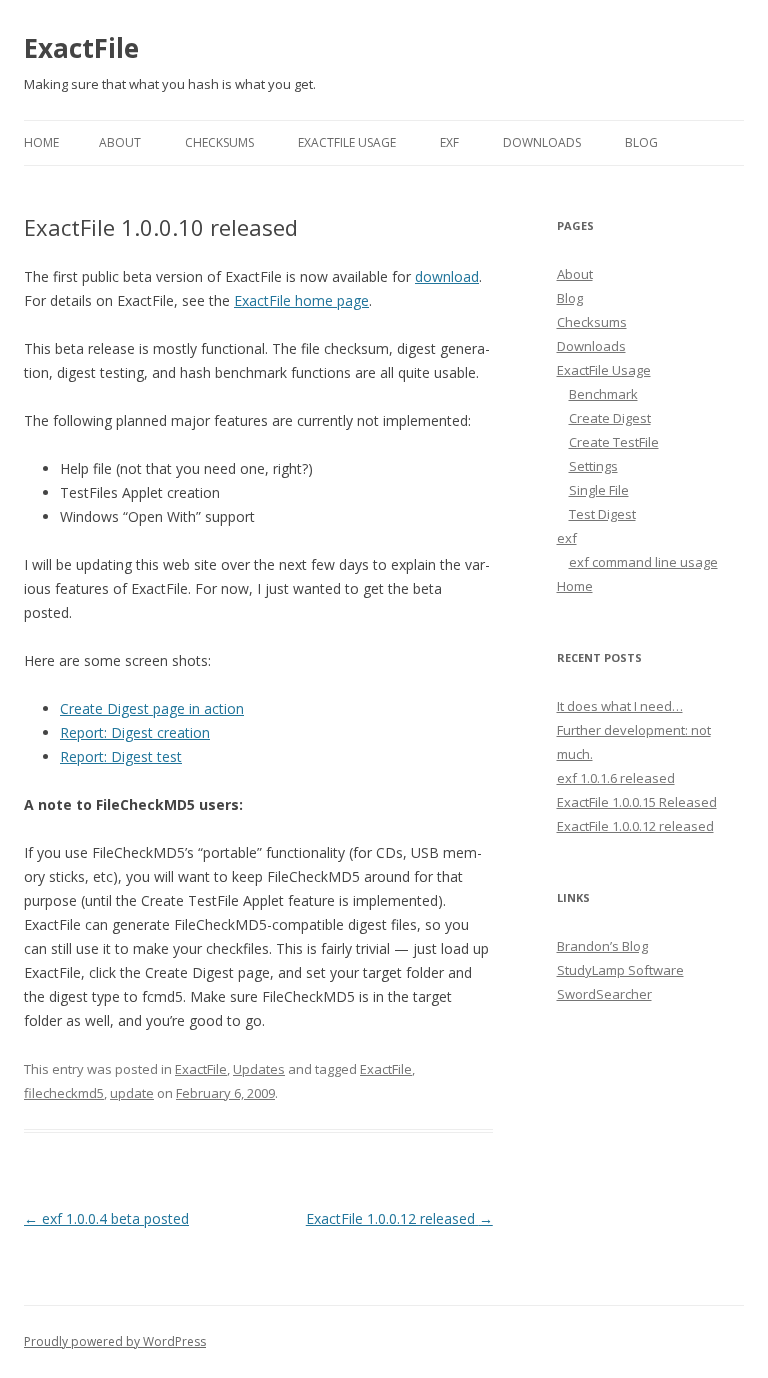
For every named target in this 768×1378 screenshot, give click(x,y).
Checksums (219, 142)
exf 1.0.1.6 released (616, 778)
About (120, 142)
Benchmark (603, 394)
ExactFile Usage (347, 142)
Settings (593, 466)
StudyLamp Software (620, 970)
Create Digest (610, 418)
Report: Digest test (121, 756)
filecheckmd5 (64, 1093)
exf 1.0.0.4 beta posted (106, 1218)
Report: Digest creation (135, 732)
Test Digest (602, 514)
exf (449, 142)
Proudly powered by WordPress (115, 1341)
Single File (599, 490)
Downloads (542, 142)
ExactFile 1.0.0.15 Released (637, 802)
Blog (641, 142)
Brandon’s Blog (602, 946)
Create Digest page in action (152, 708)
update (132, 1093)
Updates (259, 1069)
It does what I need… (620, 706)
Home (41, 142)
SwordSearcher (604, 994)
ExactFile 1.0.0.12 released (399, 1218)
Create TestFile (614, 442)
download (447, 276)
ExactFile (81, 48)
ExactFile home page (301, 300)
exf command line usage (643, 562)
